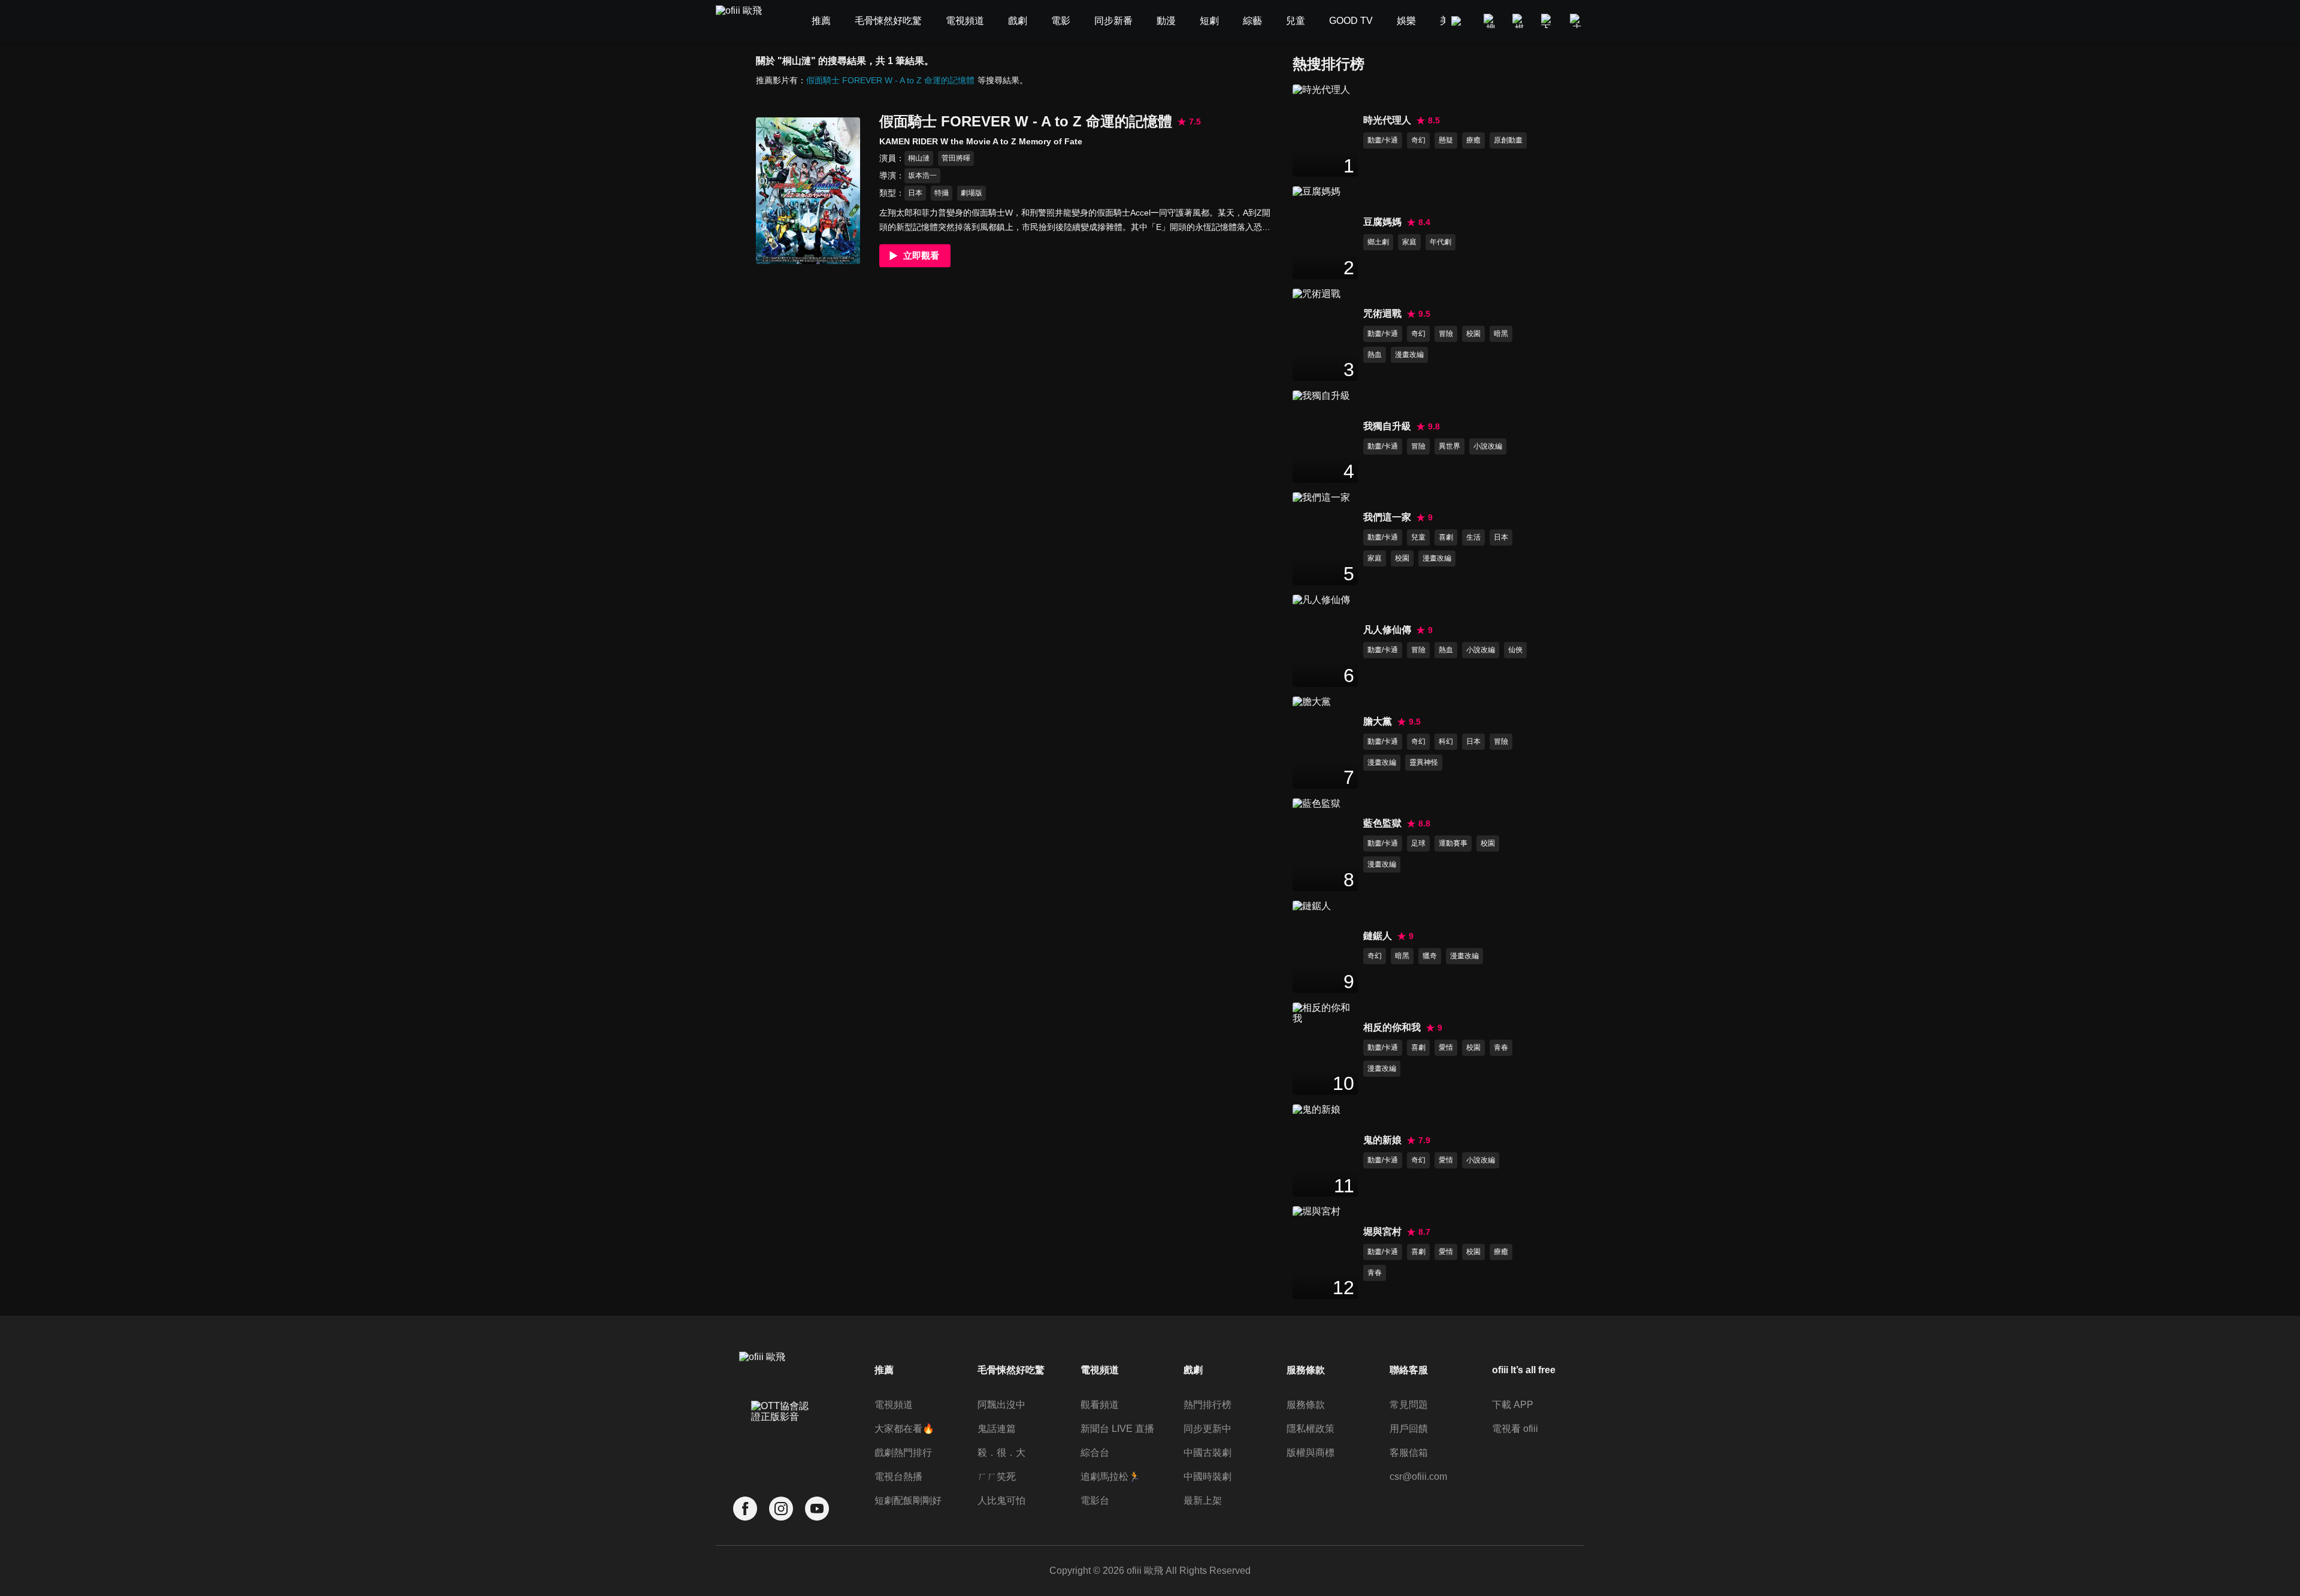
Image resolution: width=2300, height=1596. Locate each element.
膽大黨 (1378, 721)
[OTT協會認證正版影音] (781, 1438)
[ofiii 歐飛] (746, 21)
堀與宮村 (1382, 1232)
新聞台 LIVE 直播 (1117, 1429)
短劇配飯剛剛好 (908, 1500)
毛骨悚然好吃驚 (1011, 1370)
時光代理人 (1387, 120)
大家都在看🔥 (904, 1429)
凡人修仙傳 (1387, 630)
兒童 (1418, 537)
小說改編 (1488, 446)
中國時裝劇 (1207, 1477)
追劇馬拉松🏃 (1110, 1477)
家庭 (1409, 242)
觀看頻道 (1100, 1405)
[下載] (1548, 21)
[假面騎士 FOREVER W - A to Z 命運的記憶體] (808, 191)
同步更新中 (1207, 1429)
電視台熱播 (898, 1477)
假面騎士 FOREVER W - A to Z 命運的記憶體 (890, 80)
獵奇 (1430, 956)
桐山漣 (919, 158)
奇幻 (1418, 140)
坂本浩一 (922, 175)
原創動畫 (1508, 140)
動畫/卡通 (1383, 140)
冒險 (1446, 334)
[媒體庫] (1520, 21)
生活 (1473, 537)
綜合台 (1095, 1453)
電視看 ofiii (1515, 1429)
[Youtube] (817, 1509)
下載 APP (1513, 1405)
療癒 (1473, 140)
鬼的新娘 (1382, 1140)
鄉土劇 (1378, 242)
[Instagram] (781, 1509)
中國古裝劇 (1207, 1453)
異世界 (1449, 446)
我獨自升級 (1387, 426)
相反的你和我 (1392, 1027)
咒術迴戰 (1382, 314)
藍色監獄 (1382, 823)
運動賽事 (1453, 843)
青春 (1501, 1047)
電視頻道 (894, 1405)
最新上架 (1203, 1500)
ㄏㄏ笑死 (997, 1477)
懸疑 (1446, 140)
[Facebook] (745, 1509)
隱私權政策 (1311, 1429)
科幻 (1446, 741)
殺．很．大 (1001, 1453)
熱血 (1375, 355)
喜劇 (1446, 537)
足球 (1418, 843)
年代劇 (1440, 242)
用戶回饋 (1409, 1429)
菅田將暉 (956, 158)
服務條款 (1306, 1405)
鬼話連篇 (997, 1429)
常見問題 (1409, 1405)
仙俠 (1515, 650)
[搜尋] (1491, 21)
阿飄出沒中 (1001, 1405)
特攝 (942, 193)
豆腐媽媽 (1382, 222)
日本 (915, 193)
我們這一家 (1387, 517)
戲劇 (1193, 1370)
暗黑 (1501, 334)
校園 (1473, 334)
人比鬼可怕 (1001, 1500)
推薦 (884, 1370)
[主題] (1577, 21)
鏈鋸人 (1378, 936)
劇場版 (972, 193)
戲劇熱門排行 (903, 1453)
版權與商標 (1311, 1453)
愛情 (1446, 1047)
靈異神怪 (1424, 762)
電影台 (1095, 1500)
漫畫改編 (1409, 355)
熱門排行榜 (1207, 1405)
